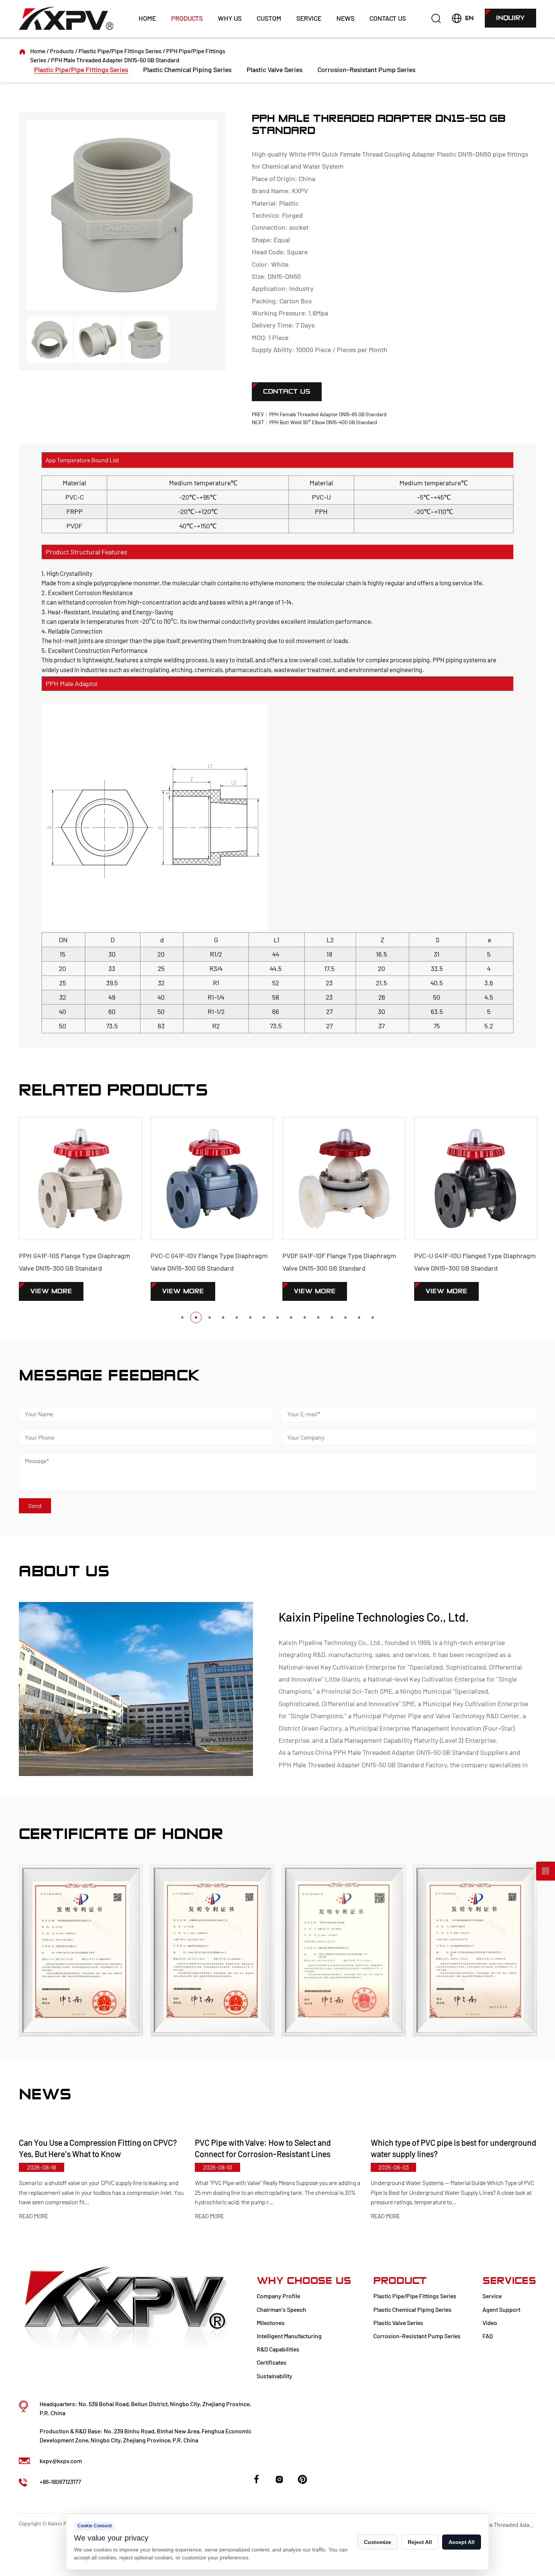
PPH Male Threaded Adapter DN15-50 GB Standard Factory (363, 1765)
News (345, 18)
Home (147, 18)
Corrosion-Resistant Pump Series (366, 69)
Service (309, 18)
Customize (378, 2542)
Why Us (230, 18)
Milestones (271, 2323)
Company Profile (278, 2296)
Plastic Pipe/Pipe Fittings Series (120, 51)
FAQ (488, 2336)
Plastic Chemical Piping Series (187, 69)
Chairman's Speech (281, 2309)
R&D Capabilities (278, 2349)
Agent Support (501, 2309)
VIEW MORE (73, 1291)
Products (187, 18)
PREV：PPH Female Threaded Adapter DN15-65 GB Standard (319, 414)
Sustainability (274, 2376)
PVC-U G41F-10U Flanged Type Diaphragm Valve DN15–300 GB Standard (365, 1262)
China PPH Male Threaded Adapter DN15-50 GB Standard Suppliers (412, 1752)
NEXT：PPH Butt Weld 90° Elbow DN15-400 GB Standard (314, 422)
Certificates (272, 2362)
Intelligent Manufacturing (289, 2336)
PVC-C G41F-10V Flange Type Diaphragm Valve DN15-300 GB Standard (99, 1262)
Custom (269, 18)
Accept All (462, 2542)
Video (490, 2323)
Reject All (420, 2542)
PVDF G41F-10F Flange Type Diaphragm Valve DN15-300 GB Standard (229, 1262)
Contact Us (388, 18)
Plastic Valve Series (274, 69)
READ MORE (51, 2216)
